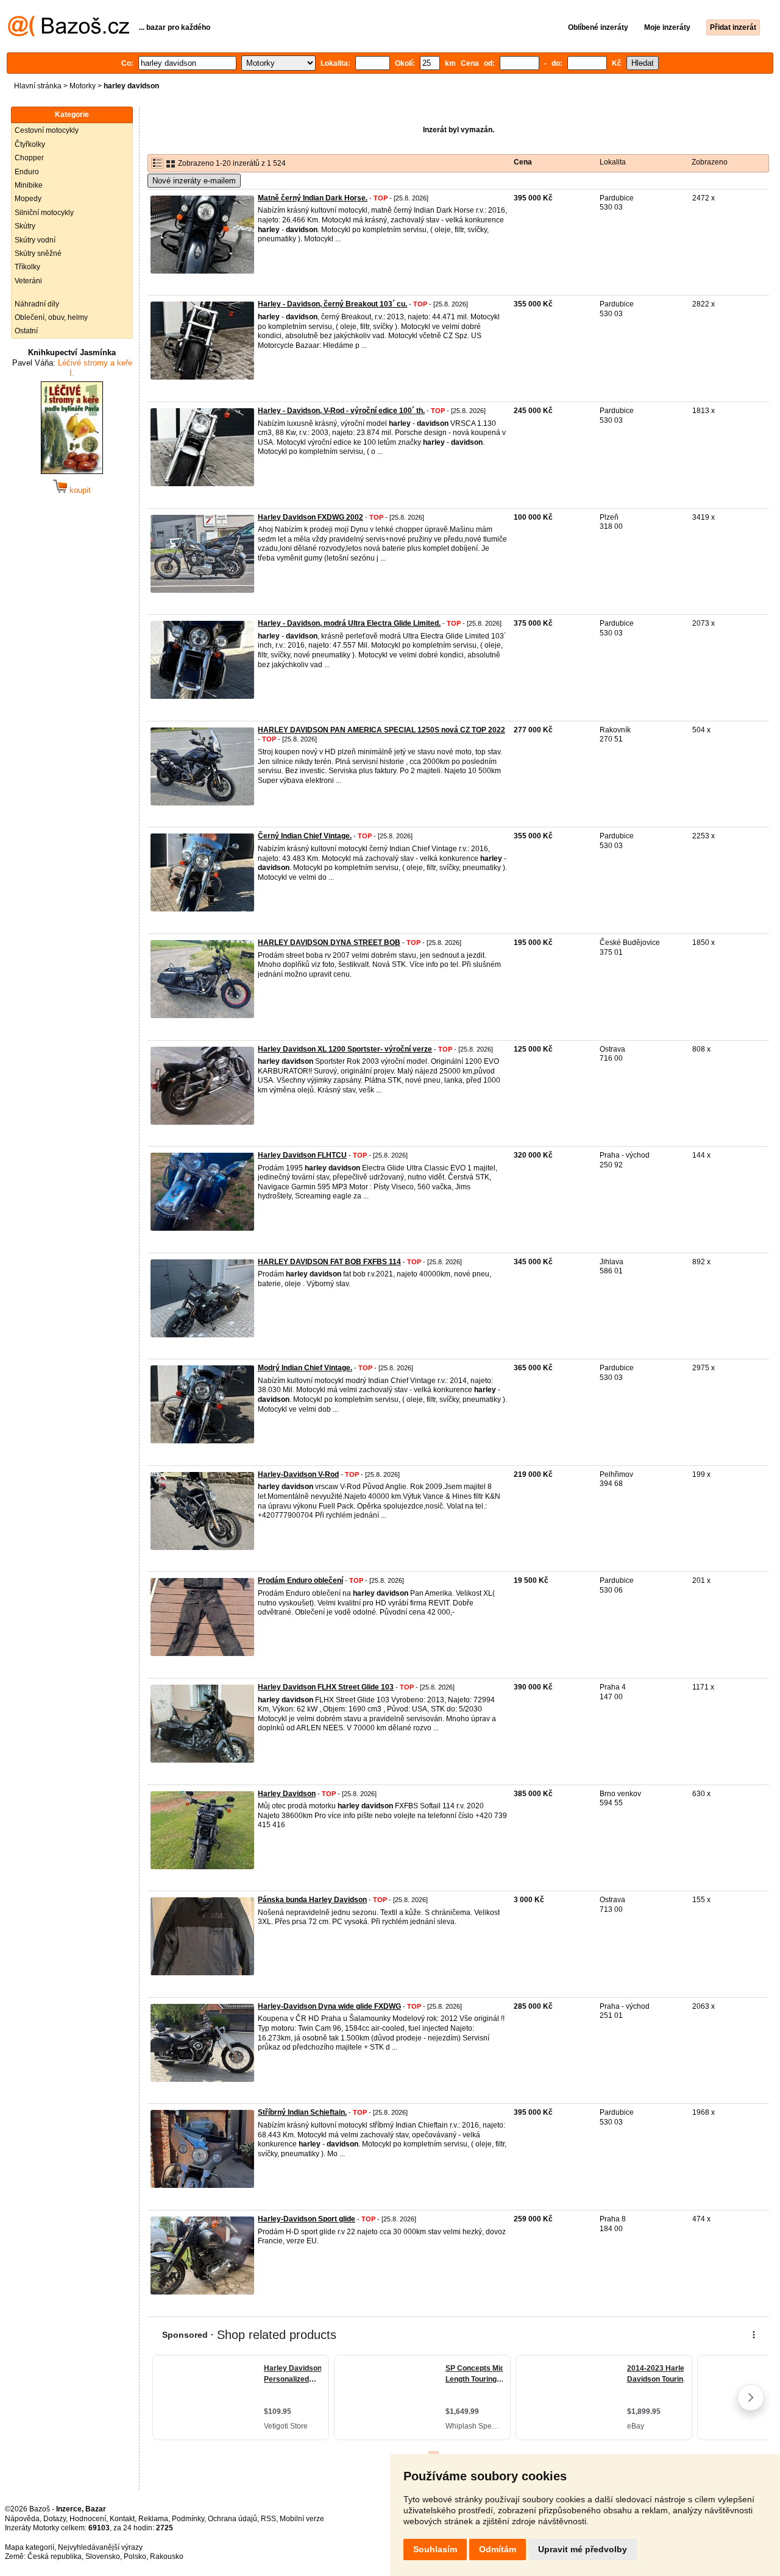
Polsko (135, 2557)
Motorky (83, 86)
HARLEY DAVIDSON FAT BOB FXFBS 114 (329, 1262)
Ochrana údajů (232, 2519)
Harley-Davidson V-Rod (298, 1474)
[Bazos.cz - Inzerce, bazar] (69, 34)
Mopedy (28, 199)
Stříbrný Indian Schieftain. (302, 2112)
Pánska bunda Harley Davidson (312, 1900)
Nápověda (22, 2519)
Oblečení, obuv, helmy (51, 317)
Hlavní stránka (38, 86)
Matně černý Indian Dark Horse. (313, 198)
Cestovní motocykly (47, 130)
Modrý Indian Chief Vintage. (305, 1368)
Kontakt (122, 2519)
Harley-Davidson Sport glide (307, 2219)
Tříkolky (27, 267)
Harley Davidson (287, 1794)
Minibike (29, 185)
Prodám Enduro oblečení (300, 1580)
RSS (268, 2519)
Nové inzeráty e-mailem (194, 181)
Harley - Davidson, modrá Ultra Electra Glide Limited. (349, 623)
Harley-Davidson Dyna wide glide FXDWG (329, 2006)
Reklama (153, 2519)
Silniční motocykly (44, 213)
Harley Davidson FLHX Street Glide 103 (326, 1687)
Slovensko (103, 2557)
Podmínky (188, 2519)
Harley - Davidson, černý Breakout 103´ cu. (332, 304)
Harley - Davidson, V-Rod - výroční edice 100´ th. (341, 411)
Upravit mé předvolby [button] (583, 2549)
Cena (523, 162)
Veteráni (28, 281)
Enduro (27, 172)
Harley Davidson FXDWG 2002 (310, 517)
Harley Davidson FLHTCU (302, 1155)
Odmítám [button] (498, 2549)
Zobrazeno (710, 162)
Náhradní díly (37, 304)
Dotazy (55, 2519)
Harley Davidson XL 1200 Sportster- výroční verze (345, 1049)
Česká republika (55, 2557)
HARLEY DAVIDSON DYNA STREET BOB (329, 943)
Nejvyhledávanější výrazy (100, 2547)
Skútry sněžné (38, 253)
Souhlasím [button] (435, 2549)
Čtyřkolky (30, 144)
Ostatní (26, 331)
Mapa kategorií (30, 2547)
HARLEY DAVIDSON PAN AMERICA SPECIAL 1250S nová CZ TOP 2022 (381, 730)
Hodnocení (88, 2519)
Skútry (25, 226)
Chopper (29, 158)
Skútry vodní (35, 240)
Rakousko (167, 2557)
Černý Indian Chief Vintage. (305, 836)
